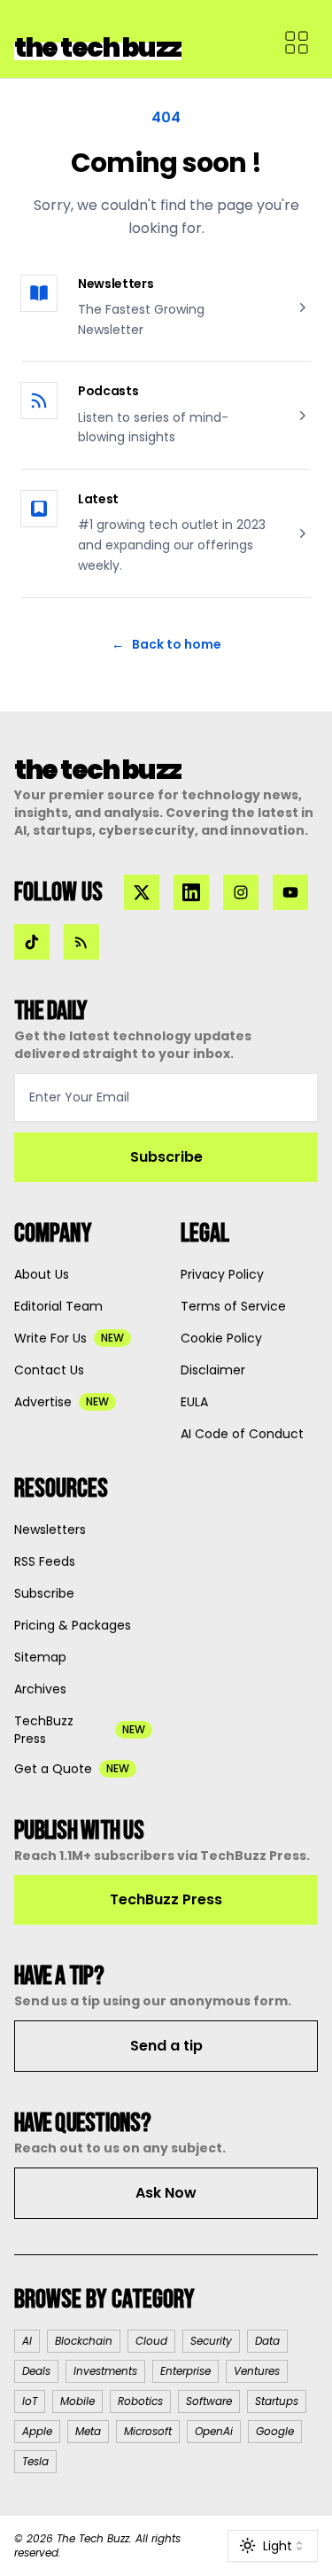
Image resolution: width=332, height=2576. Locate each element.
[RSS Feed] (81, 942)
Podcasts (108, 391)
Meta (88, 2431)
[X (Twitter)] (142, 892)
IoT (30, 2401)
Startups (277, 2401)
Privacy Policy (222, 1274)
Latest (98, 499)
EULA (194, 1402)
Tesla (35, 2461)
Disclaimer (213, 1370)
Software (209, 2401)
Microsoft (148, 2431)
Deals (36, 2371)
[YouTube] (290, 892)
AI (27, 2341)
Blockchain (84, 2341)
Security (211, 2341)
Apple (37, 2431)
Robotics (140, 2401)
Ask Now (166, 2193)
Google (275, 2431)
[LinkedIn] (191, 892)
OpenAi (214, 2431)
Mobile (77, 2401)
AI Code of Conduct (242, 1434)
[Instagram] (241, 892)
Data (267, 2341)
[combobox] (273, 2546)
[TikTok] (32, 942)
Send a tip (166, 2046)
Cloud (151, 2341)
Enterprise (185, 2371)
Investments (105, 2371)
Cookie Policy (221, 1338)
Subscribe (166, 1157)
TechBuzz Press (166, 1899)
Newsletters (116, 284)
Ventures (257, 2371)
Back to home (166, 644)
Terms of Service (233, 1306)
